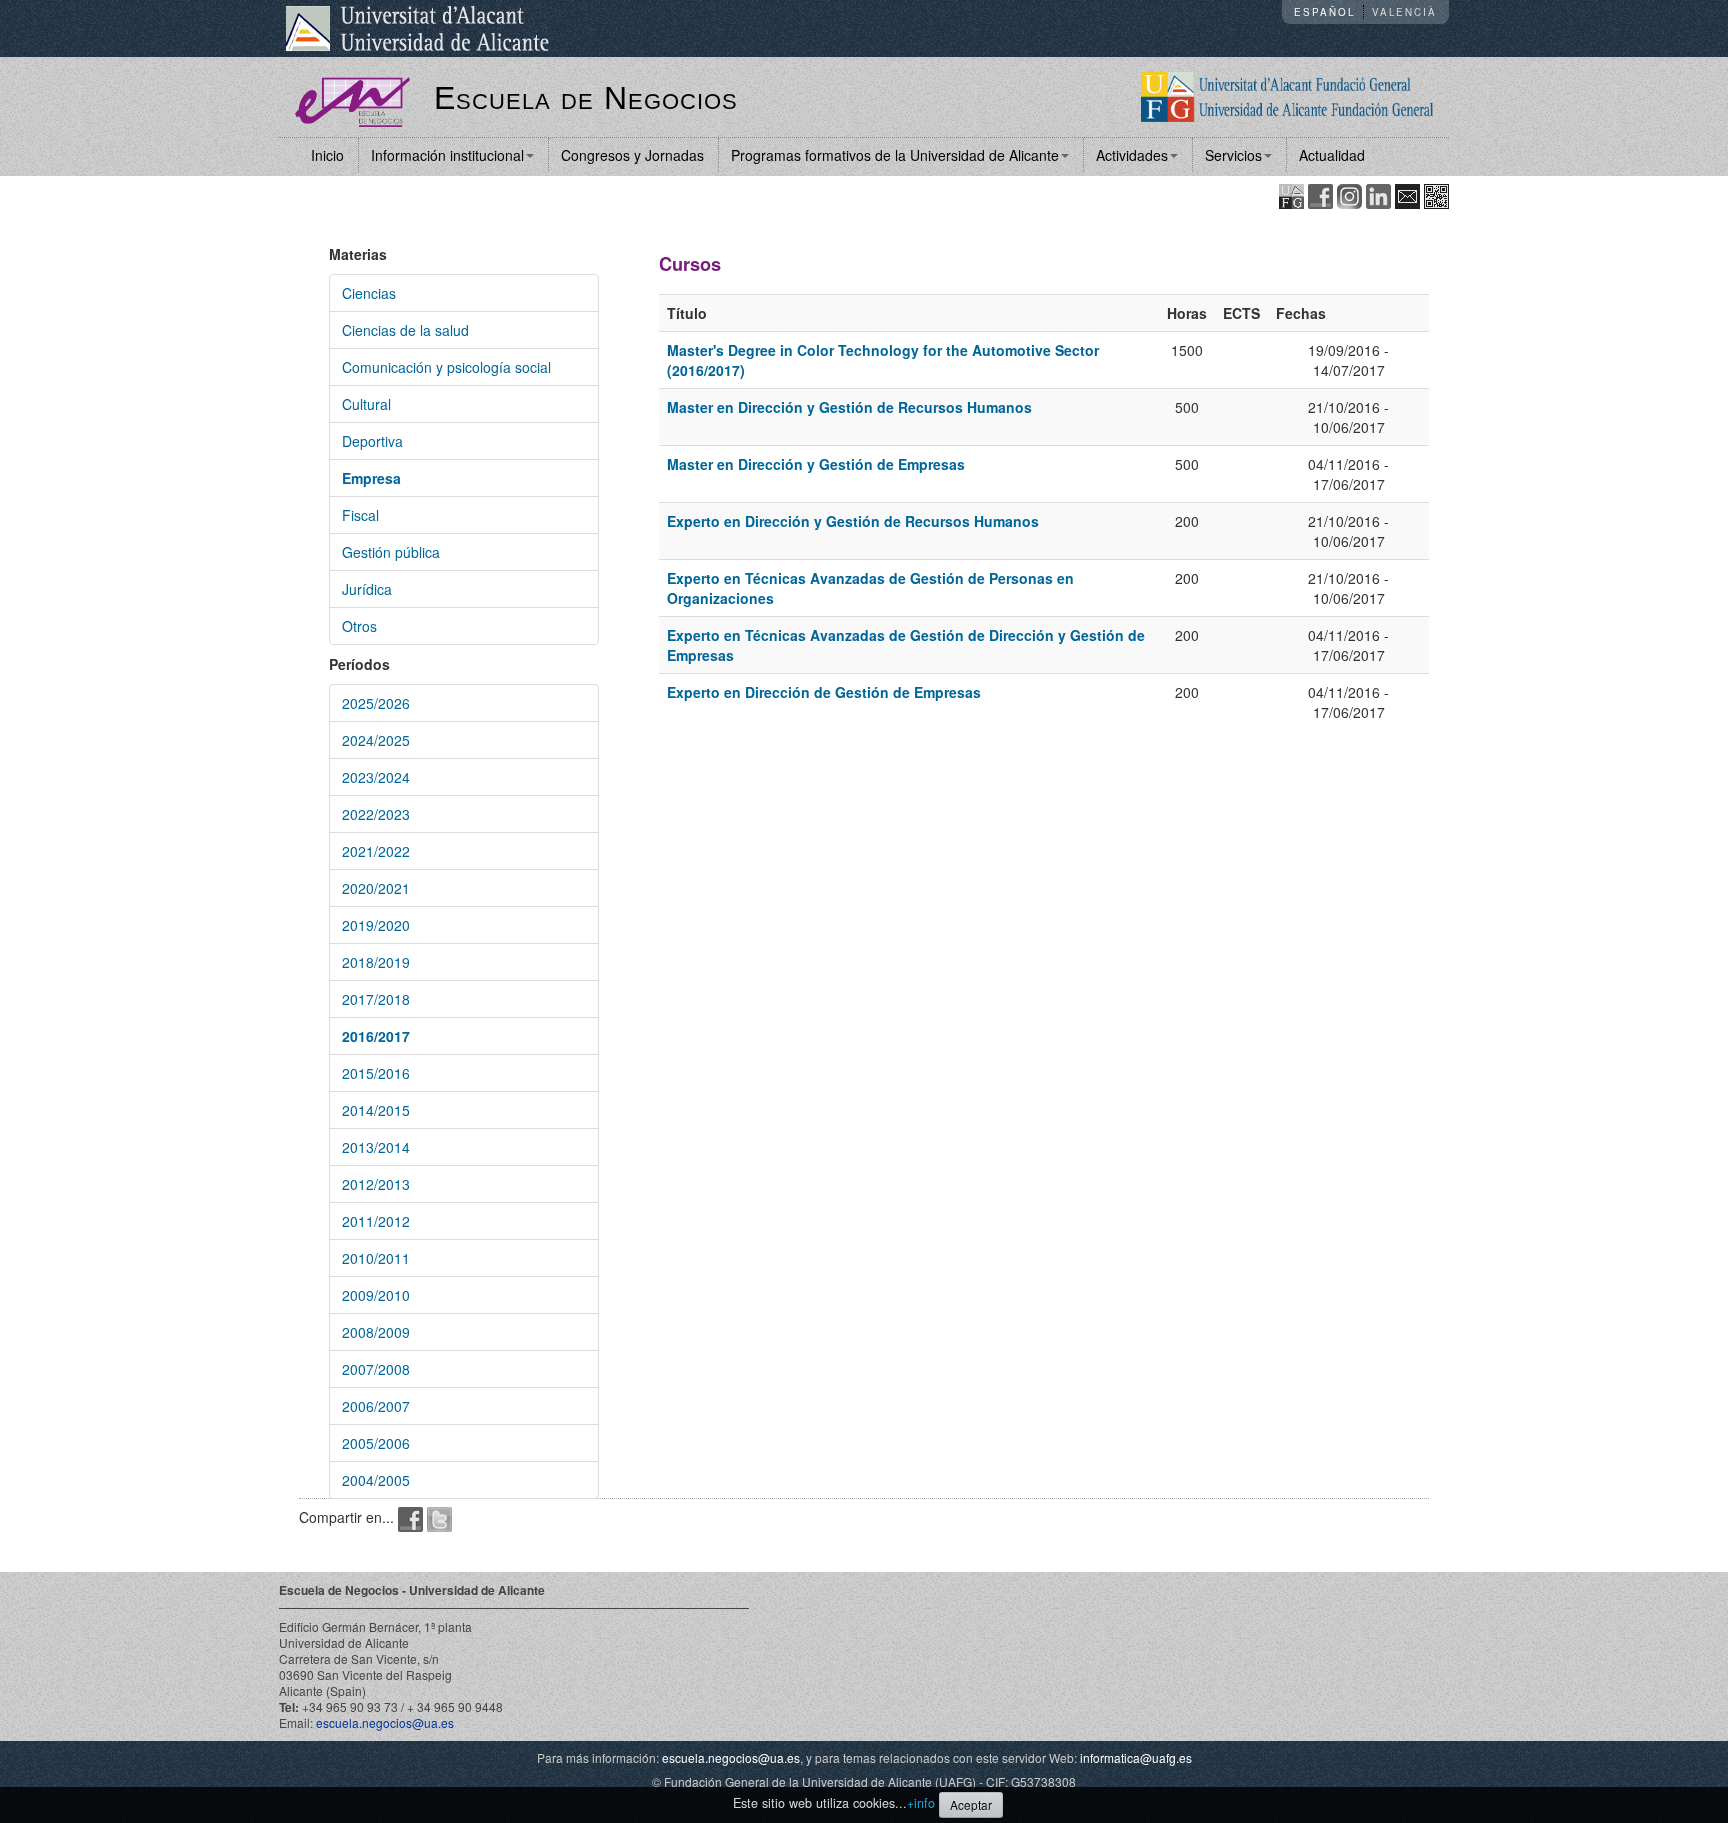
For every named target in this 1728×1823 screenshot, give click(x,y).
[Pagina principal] (352, 100)
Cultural (366, 404)
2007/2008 (376, 1369)
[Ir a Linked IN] (1378, 194)
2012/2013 (376, 1184)
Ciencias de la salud (405, 330)
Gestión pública (391, 552)
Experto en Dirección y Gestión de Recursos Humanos (853, 521)
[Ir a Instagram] (1349, 194)
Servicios (1233, 155)
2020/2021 (376, 888)
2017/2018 (376, 999)
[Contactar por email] (1407, 194)
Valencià (1404, 12)
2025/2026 (376, 703)
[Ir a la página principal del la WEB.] (1287, 95)
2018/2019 (376, 962)
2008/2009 (376, 1332)
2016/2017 (376, 1036)
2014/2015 (376, 1110)
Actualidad (1332, 155)
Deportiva (372, 441)
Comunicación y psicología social (446, 367)
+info (921, 1803)
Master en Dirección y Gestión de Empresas (816, 464)
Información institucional (447, 155)
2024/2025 (376, 740)
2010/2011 (376, 1258)
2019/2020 (376, 925)
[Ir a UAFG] (1291, 194)
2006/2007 (376, 1406)
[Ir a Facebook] (1320, 194)
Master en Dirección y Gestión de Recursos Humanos (849, 407)
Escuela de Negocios (586, 98)
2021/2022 (376, 851)
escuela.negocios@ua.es (385, 1722)
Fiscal (360, 515)
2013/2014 (376, 1147)
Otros (359, 626)
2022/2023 (376, 814)
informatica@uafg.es (1136, 1757)
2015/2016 (376, 1073)
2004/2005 (376, 1480)
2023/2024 (376, 777)
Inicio (327, 155)
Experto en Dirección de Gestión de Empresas (824, 692)
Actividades (1132, 155)
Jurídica (367, 589)
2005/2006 (376, 1443)
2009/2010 (376, 1295)
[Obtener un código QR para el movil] (1436, 194)
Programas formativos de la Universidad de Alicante (895, 155)
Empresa (371, 478)
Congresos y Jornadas (632, 155)
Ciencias (369, 293)
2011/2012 (376, 1221)
